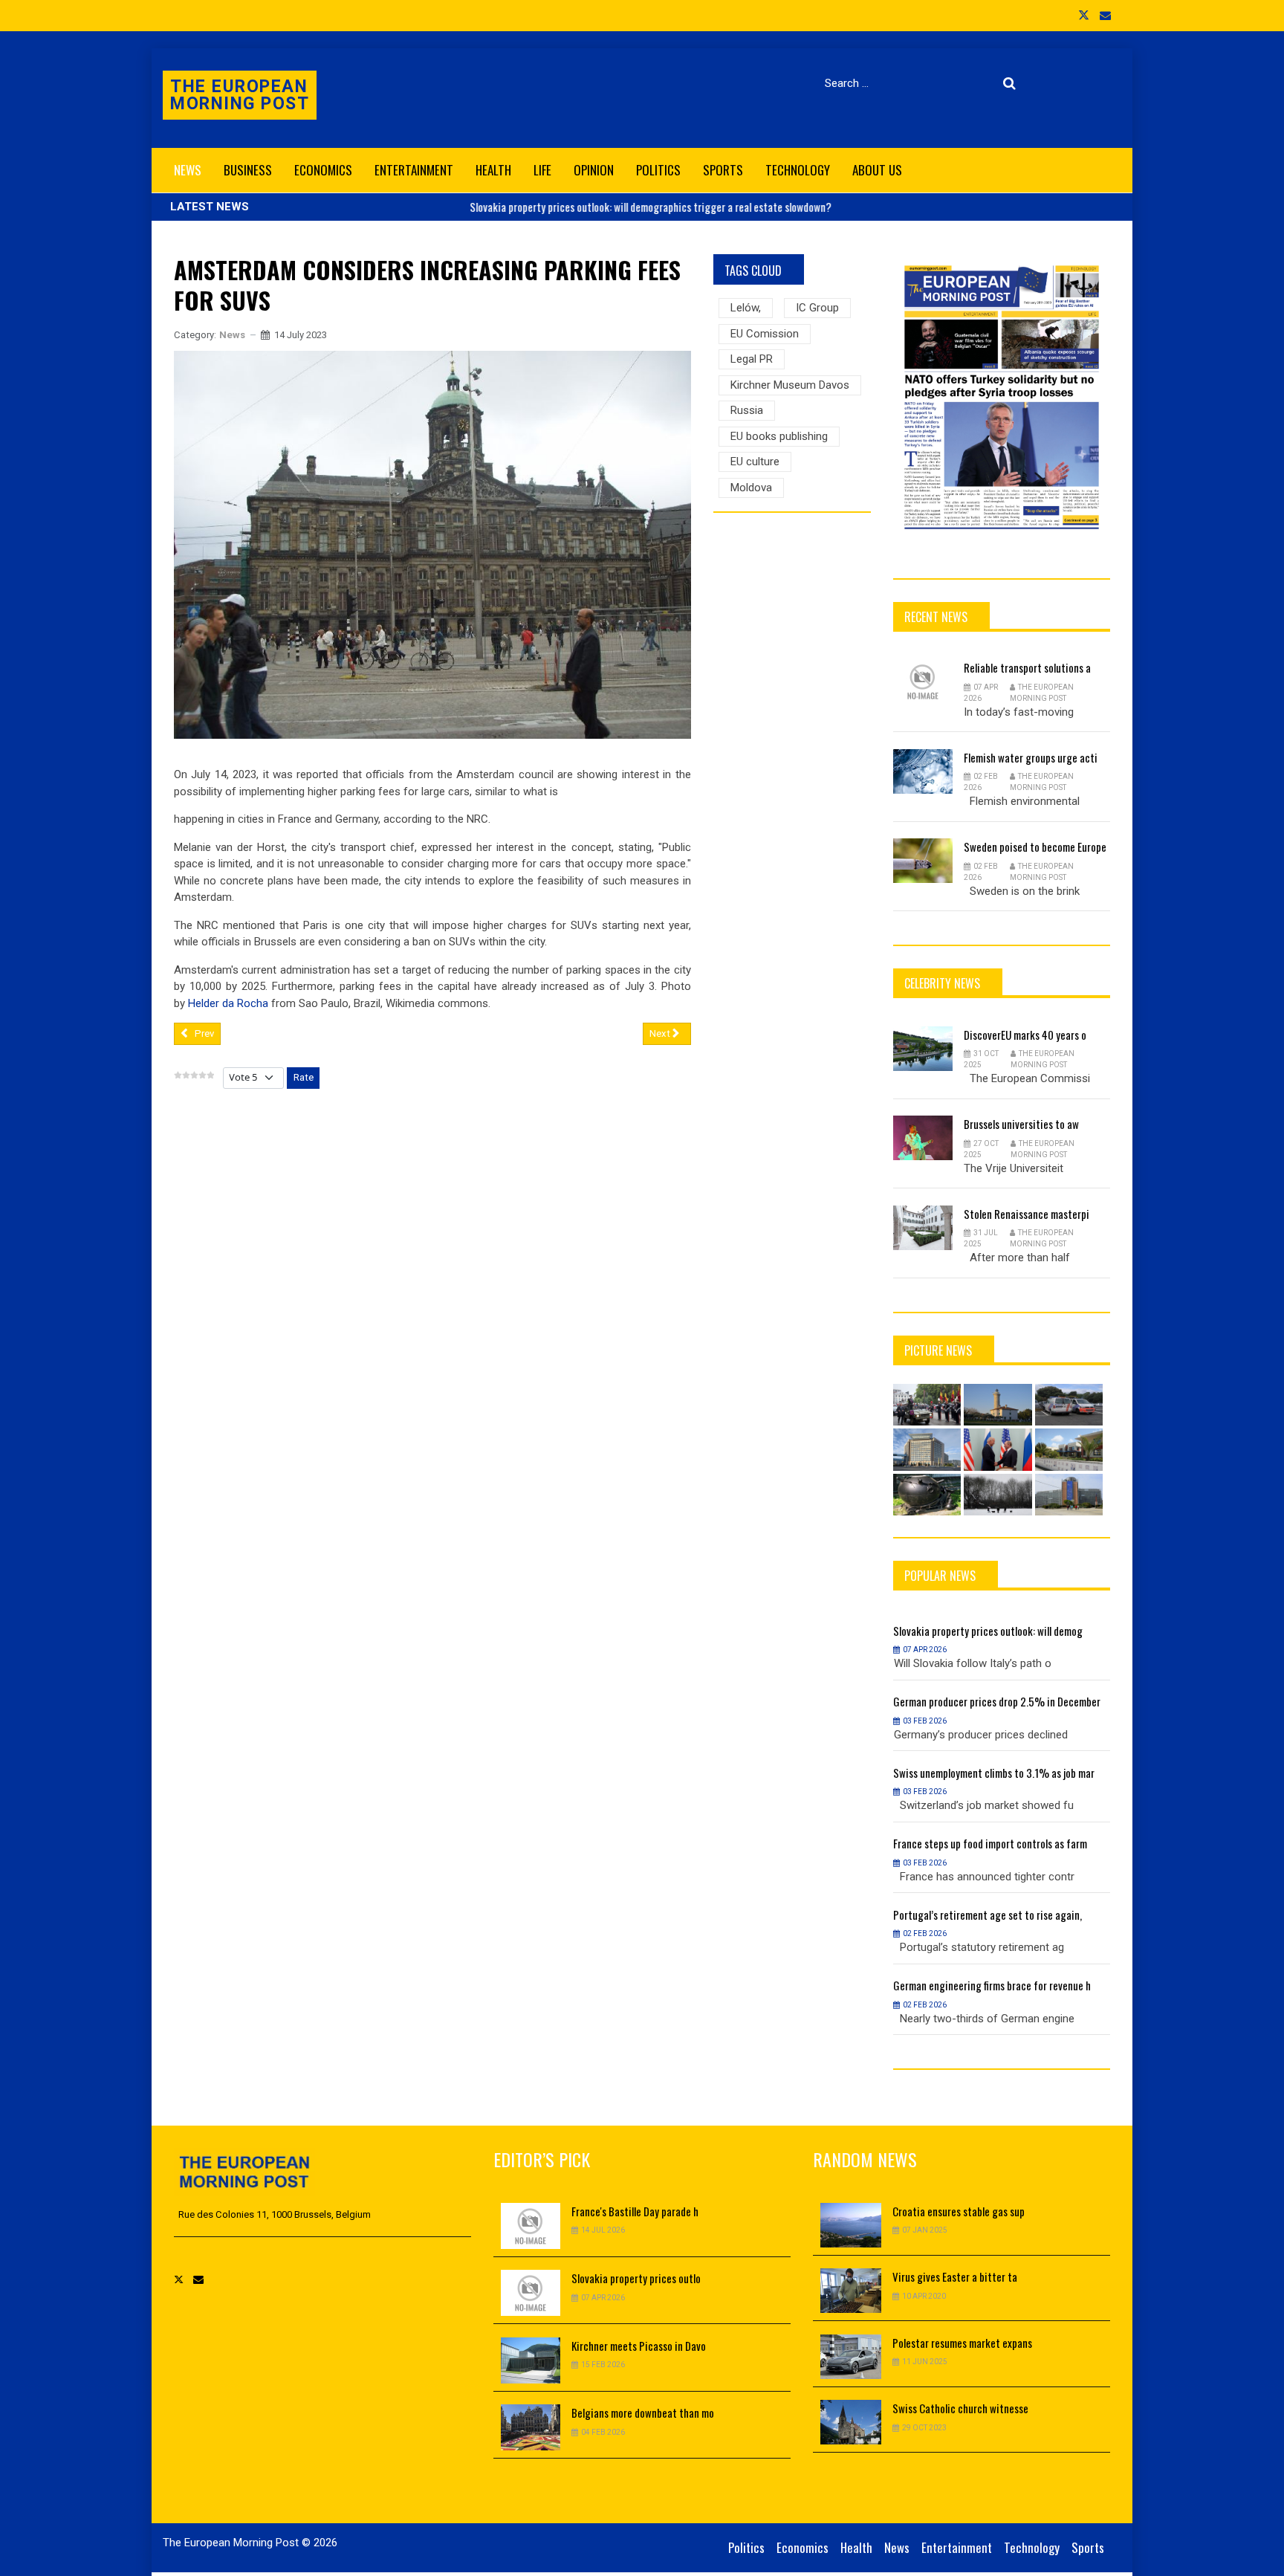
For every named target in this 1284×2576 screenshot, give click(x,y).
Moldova (751, 488)
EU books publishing (779, 436)
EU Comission (765, 334)
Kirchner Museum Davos (790, 385)
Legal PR (752, 359)
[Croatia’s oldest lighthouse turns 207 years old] (998, 1405)
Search (1012, 83)
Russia (747, 410)
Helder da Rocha (228, 1003)
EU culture (755, 462)
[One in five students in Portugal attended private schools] (1069, 1449)
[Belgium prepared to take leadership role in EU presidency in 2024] (927, 1405)
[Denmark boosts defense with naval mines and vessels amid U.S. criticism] (927, 1495)
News (232, 335)
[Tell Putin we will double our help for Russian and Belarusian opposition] (998, 1449)
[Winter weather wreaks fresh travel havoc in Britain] (998, 1495)
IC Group (817, 308)
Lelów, (746, 308)
